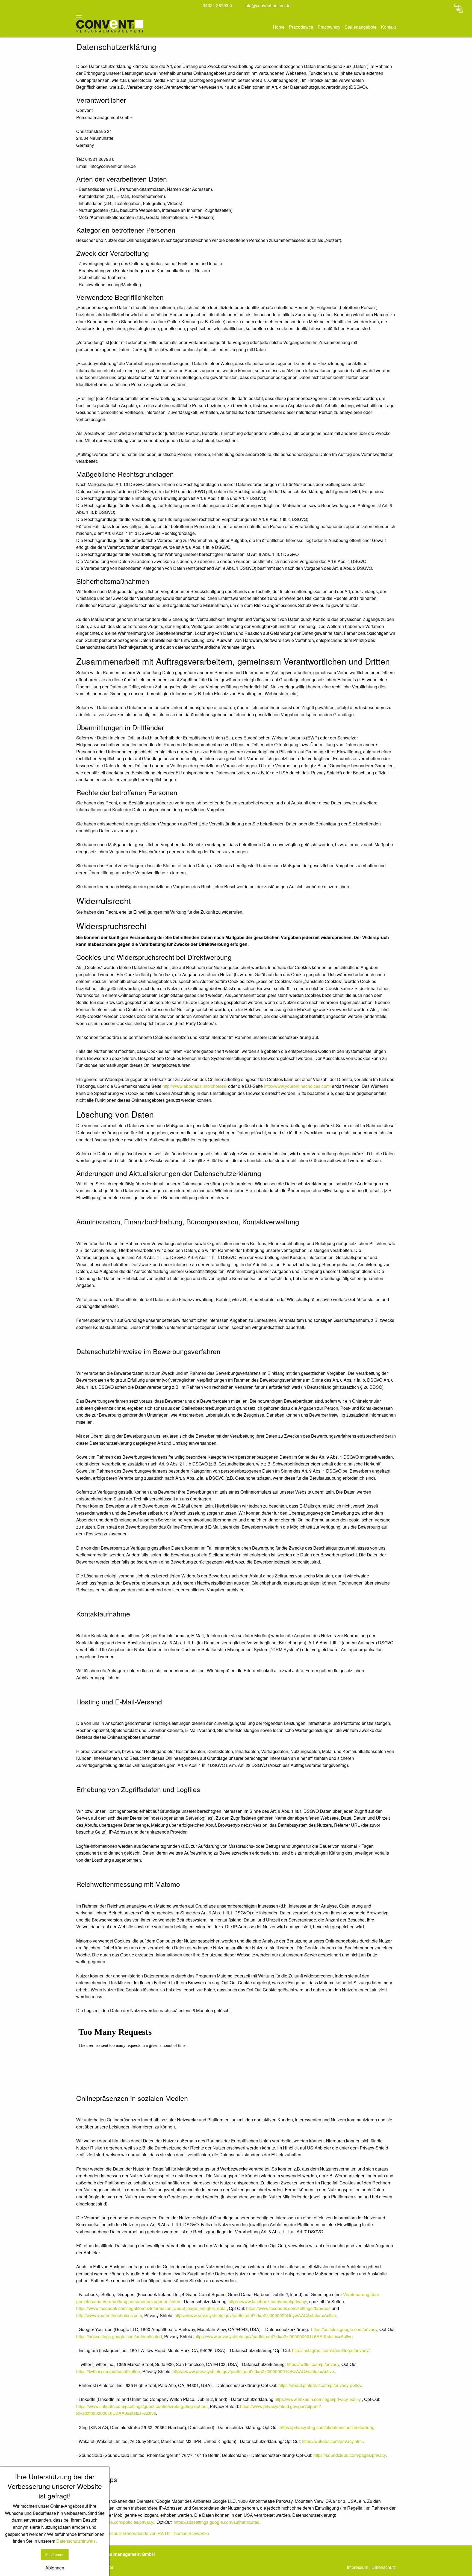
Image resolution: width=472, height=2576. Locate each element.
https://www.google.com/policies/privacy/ (115, 2522)
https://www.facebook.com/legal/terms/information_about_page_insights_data (151, 2308)
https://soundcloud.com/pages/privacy (349, 2455)
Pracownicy (329, 27)
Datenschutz (384, 2567)
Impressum (358, 2567)
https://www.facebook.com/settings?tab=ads (288, 2308)
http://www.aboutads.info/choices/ (195, 1086)
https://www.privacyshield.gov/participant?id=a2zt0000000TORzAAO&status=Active (253, 2371)
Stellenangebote (361, 27)
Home (279, 27)
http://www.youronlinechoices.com (109, 2315)
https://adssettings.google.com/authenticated (119, 2336)
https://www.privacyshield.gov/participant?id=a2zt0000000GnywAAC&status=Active (255, 2315)
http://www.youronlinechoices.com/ (297, 1086)
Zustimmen (55, 2554)
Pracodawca (301, 27)
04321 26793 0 (217, 5)
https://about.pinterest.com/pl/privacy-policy (320, 2385)
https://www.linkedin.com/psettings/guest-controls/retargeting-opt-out (142, 2406)
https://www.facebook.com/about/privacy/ (268, 2301)
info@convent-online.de (267, 5)
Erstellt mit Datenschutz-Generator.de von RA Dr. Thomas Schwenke (143, 2533)
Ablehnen (55, 2568)
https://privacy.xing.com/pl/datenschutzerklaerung (327, 2427)
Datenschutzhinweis (76, 2541)
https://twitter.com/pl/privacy (313, 2364)
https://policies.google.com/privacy (344, 2329)
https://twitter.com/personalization (108, 2371)
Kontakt (388, 27)
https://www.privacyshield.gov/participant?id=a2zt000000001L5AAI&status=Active (274, 2336)
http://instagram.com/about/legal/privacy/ (331, 2350)
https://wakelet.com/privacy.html (332, 2441)
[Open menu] (79, 17)
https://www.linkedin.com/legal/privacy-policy (318, 2399)
